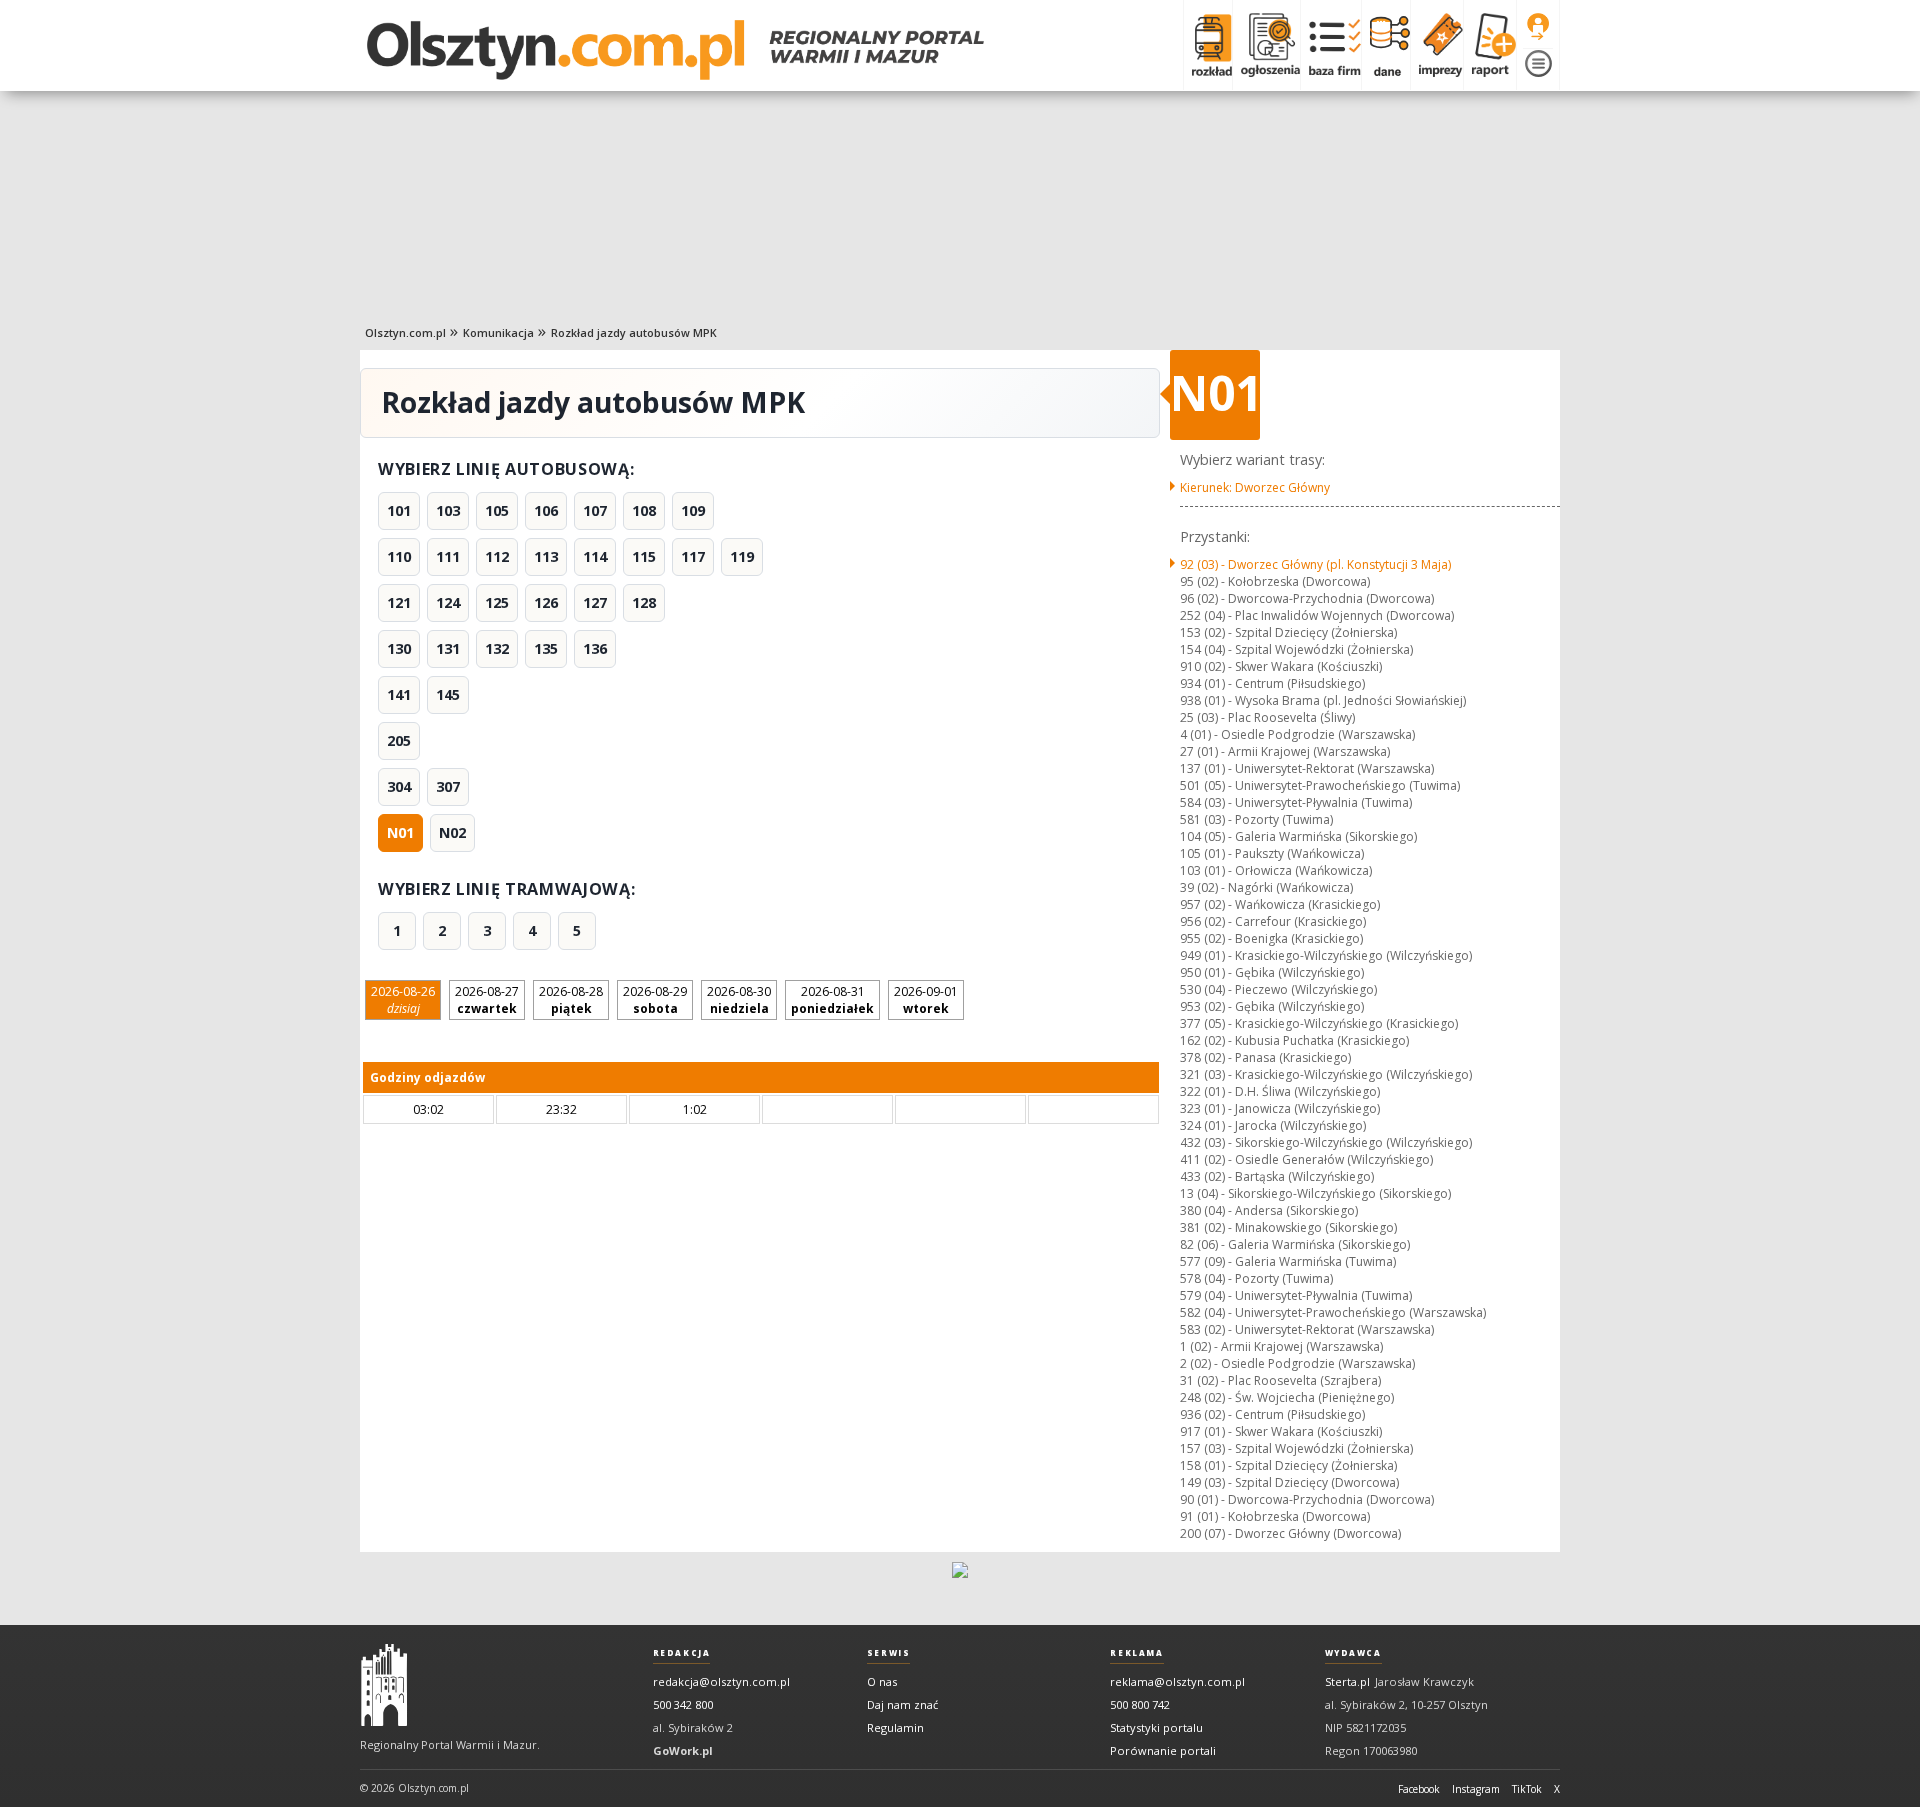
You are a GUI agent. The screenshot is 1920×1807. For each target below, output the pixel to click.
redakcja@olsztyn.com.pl (721, 1681)
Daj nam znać (902, 1704)
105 (497, 510)
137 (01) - (1307, 768)
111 (448, 556)
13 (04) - (1315, 1193)
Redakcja (682, 1653)
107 (595, 510)
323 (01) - (1280, 1108)
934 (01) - (1272, 683)
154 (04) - (1296, 649)
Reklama (1136, 1653)
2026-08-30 (739, 1000)
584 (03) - (1296, 802)
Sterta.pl (1347, 1681)
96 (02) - (1307, 598)
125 (497, 602)
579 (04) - (1296, 1295)
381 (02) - (1288, 1227)
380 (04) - (1269, 1210)
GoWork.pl (683, 1750)
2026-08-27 (487, 1000)
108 (644, 510)
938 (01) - (1323, 700)
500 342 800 (683, 1704)
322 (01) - (1280, 1091)
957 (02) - (1280, 904)
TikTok (1527, 1789)
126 (546, 602)
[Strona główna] (675, 50)
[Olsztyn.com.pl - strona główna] (384, 1685)
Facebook (1419, 1789)
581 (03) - (1256, 819)
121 (399, 602)
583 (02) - (1307, 1329)
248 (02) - (1287, 1397)
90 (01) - (1307, 1499)
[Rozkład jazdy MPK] (1207, 45)
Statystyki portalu (1156, 1727)
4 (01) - (1297, 734)
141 (399, 694)
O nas (882, 1681)
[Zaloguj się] (1538, 27)
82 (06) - (1295, 1244)
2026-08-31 (832, 1000)
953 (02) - (1272, 1006)
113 (546, 556)
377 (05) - (1319, 1023)
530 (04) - (1278, 989)
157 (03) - (1296, 1448)
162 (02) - (1294, 1040)
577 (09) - (1288, 1261)
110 (399, 556)
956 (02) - (1273, 921)
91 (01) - (1275, 1516)
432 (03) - (1326, 1142)
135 (546, 648)
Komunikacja (498, 332)
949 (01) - (1326, 955)
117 (693, 556)
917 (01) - (1281, 1431)
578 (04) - (1256, 1278)
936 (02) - (1272, 1414)
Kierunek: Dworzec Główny (1255, 487)
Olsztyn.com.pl (405, 332)
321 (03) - (1326, 1074)
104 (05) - (1298, 836)
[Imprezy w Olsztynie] (1436, 45)
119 (742, 556)
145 (448, 694)
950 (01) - (1272, 972)
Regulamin (895, 1727)
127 (595, 602)
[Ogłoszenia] (1266, 45)
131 (448, 648)
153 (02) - (1288, 632)
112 (497, 556)
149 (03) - (1289, 1482)
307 (448, 786)
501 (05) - (1320, 785)
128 (644, 602)
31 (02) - (1280, 1380)
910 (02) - (1281, 666)
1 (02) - (1281, 1346)
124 (448, 602)
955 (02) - (1271, 938)
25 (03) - (1267, 717)
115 (644, 556)
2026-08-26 (403, 1000)
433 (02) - (1277, 1176)
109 (693, 510)
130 (399, 648)
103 (448, 510)
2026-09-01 (926, 1000)
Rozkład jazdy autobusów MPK (634, 332)
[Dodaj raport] (1489, 45)
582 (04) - (1333, 1312)
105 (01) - (1272, 853)
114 (595, 556)
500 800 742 (1140, 1704)
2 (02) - (1297, 1363)
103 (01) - (1276, 870)
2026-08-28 (571, 1000)
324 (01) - (1273, 1125)
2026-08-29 (655, 1000)
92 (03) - (1315, 564)
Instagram (1476, 1789)
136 (595, 648)
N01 (400, 832)
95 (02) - (1275, 581)
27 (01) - (1285, 751)
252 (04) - (1317, 615)
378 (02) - (1265, 1057)
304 (399, 786)
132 (497, 648)
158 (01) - (1288, 1465)
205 (399, 740)
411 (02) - (1306, 1159)
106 (546, 510)
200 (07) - (1290, 1533)
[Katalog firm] (1330, 45)
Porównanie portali (1163, 1750)
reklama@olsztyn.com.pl (1177, 1681)
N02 (452, 832)
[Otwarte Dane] (1385, 45)
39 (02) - (1266, 887)
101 (399, 510)
